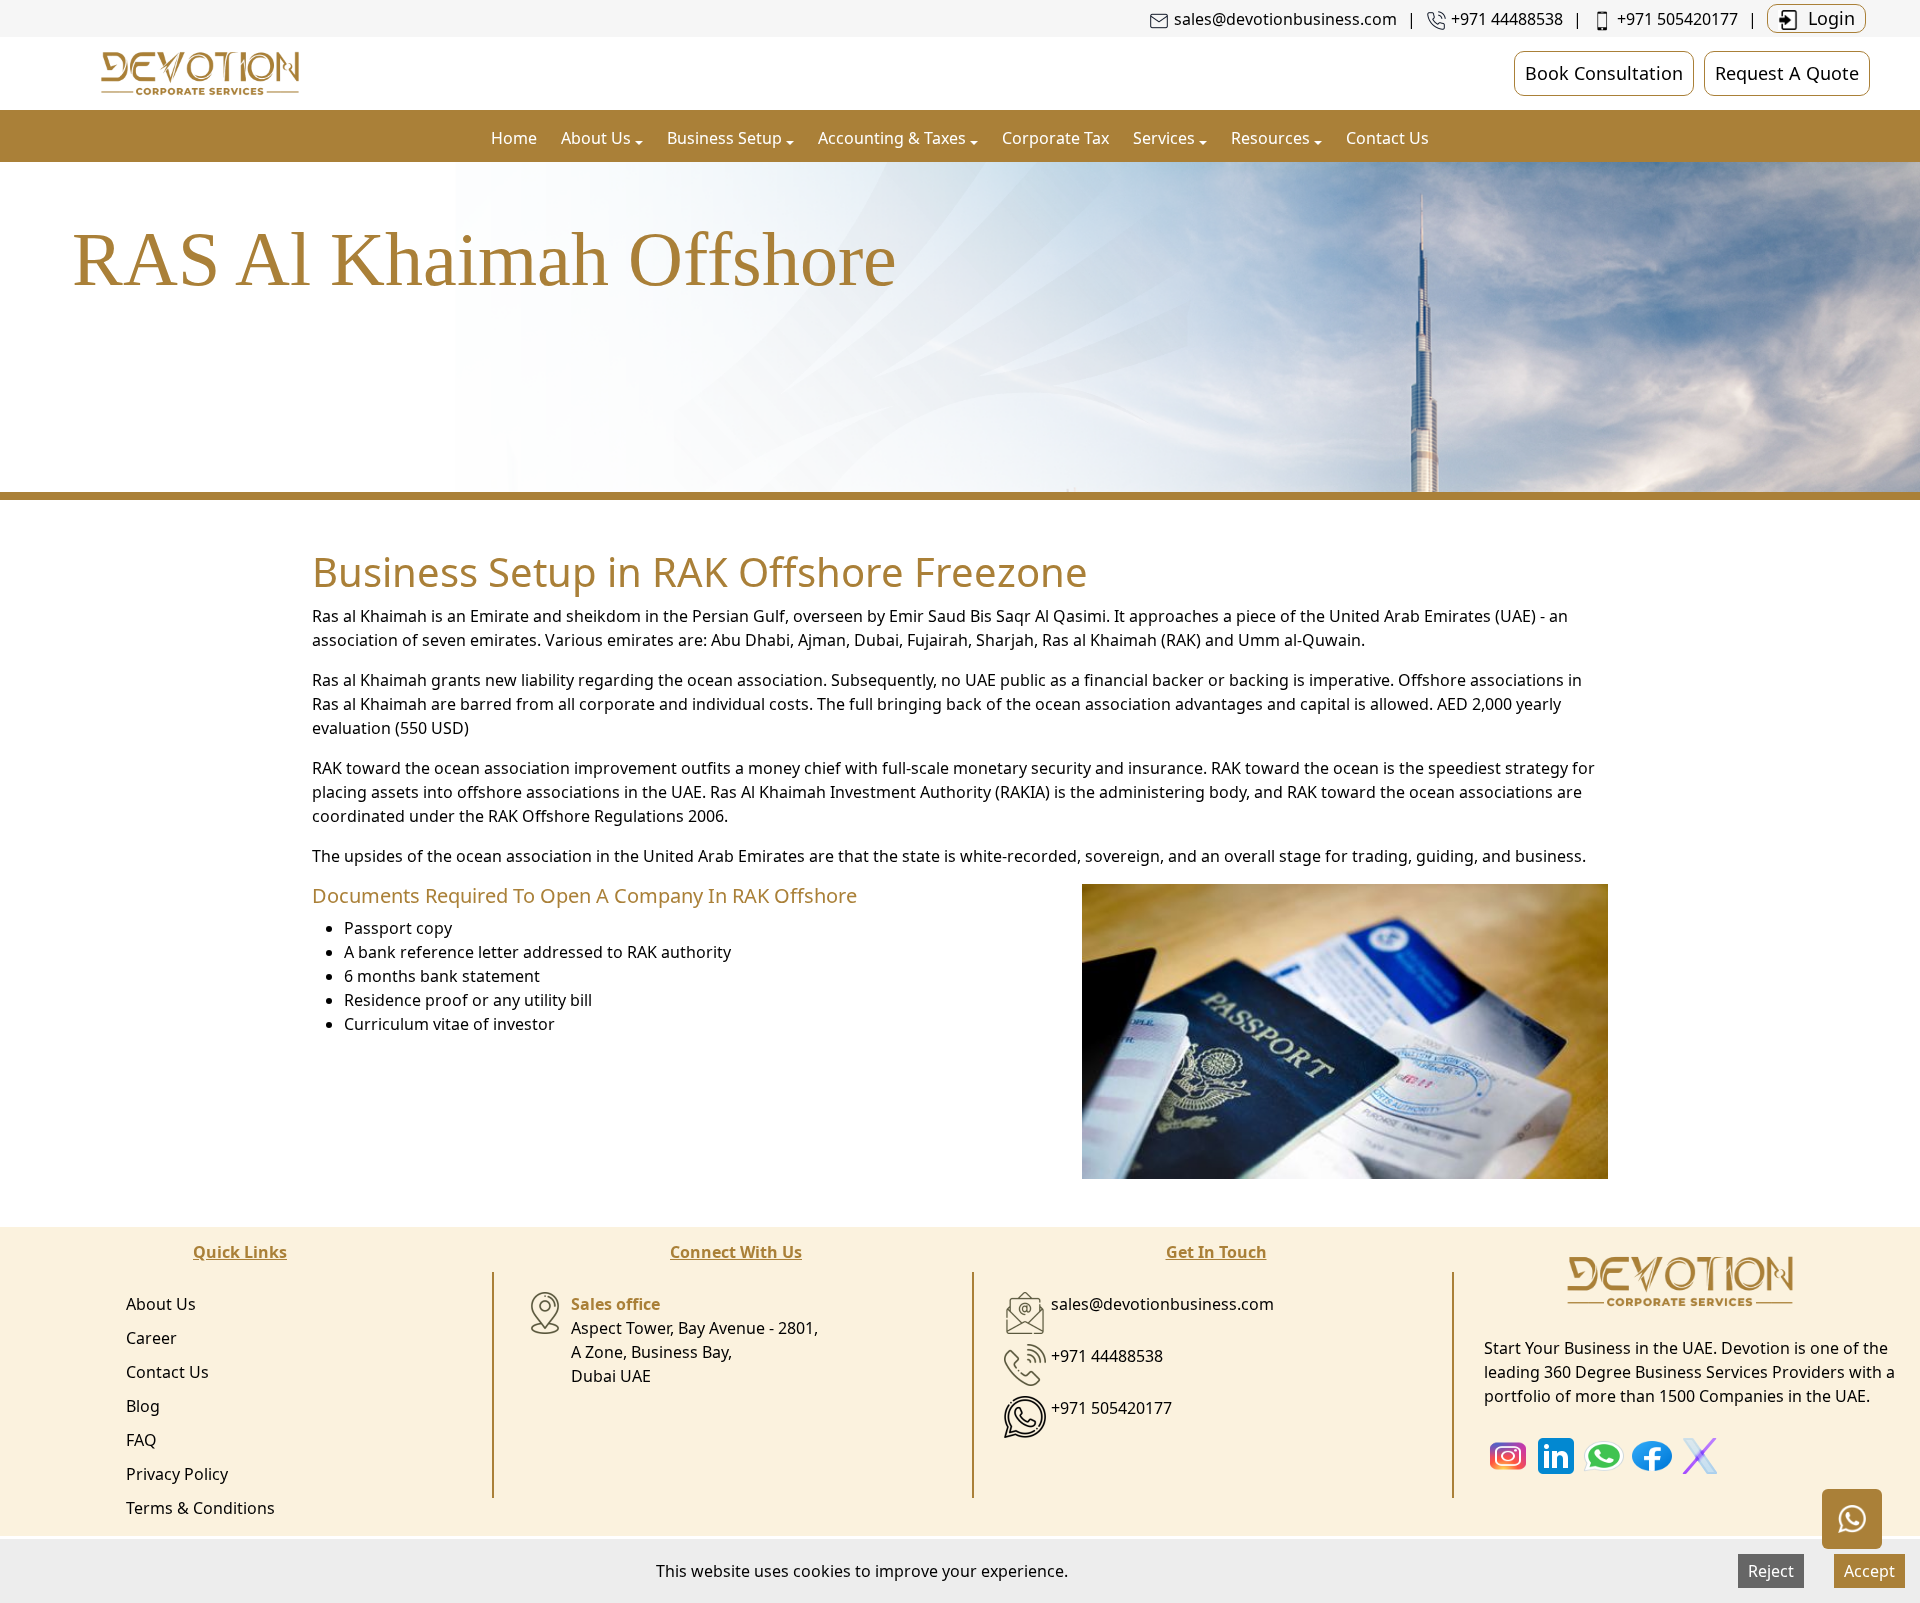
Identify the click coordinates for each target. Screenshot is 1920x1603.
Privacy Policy (177, 1474)
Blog (143, 1406)
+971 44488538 (1507, 19)
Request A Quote (1787, 73)
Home (514, 138)
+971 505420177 (1677, 19)
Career (151, 1338)
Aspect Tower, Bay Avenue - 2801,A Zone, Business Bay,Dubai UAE (694, 1340)
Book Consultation (1604, 73)
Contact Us (1387, 138)
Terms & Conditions (200, 1508)
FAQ (141, 1440)
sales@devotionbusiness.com (1285, 19)
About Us (161, 1304)
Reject (1771, 1571)
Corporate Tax (1055, 138)
